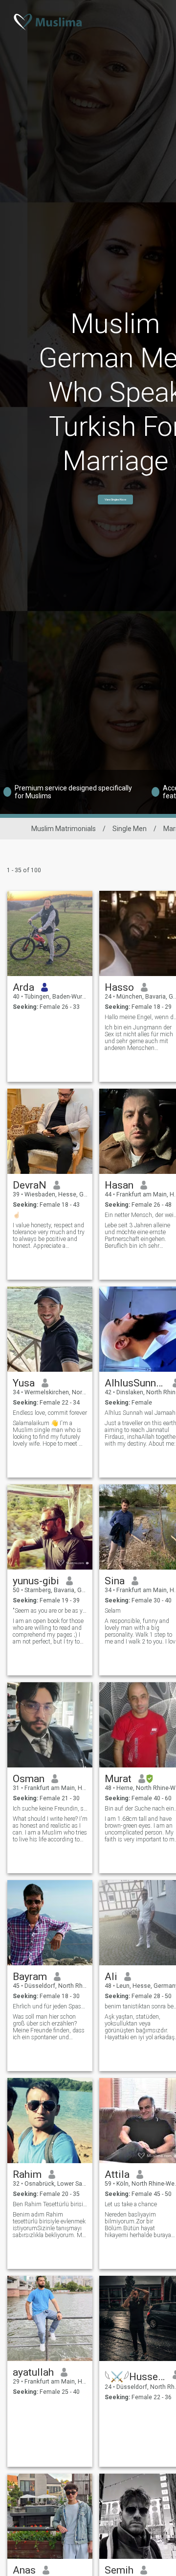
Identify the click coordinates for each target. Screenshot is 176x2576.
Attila (117, 2174)
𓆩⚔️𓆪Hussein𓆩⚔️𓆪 (135, 2377)
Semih (119, 2570)
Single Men (130, 829)
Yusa (24, 1383)
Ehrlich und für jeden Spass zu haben (50, 2006)
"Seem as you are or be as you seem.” (50, 1611)
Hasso (119, 987)
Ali (111, 1977)
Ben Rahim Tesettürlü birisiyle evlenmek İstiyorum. (50, 2204)
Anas (24, 2570)
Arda (23, 987)
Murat (118, 1779)
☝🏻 (16, 1215)
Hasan (119, 1185)
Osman (29, 1779)
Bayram (30, 1977)
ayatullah (33, 2372)
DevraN (30, 1185)
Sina (115, 1581)
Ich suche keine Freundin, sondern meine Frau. (50, 1809)
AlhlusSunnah (135, 1383)
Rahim (27, 2174)
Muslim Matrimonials (64, 829)
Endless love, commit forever (50, 1413)
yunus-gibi (36, 1581)
